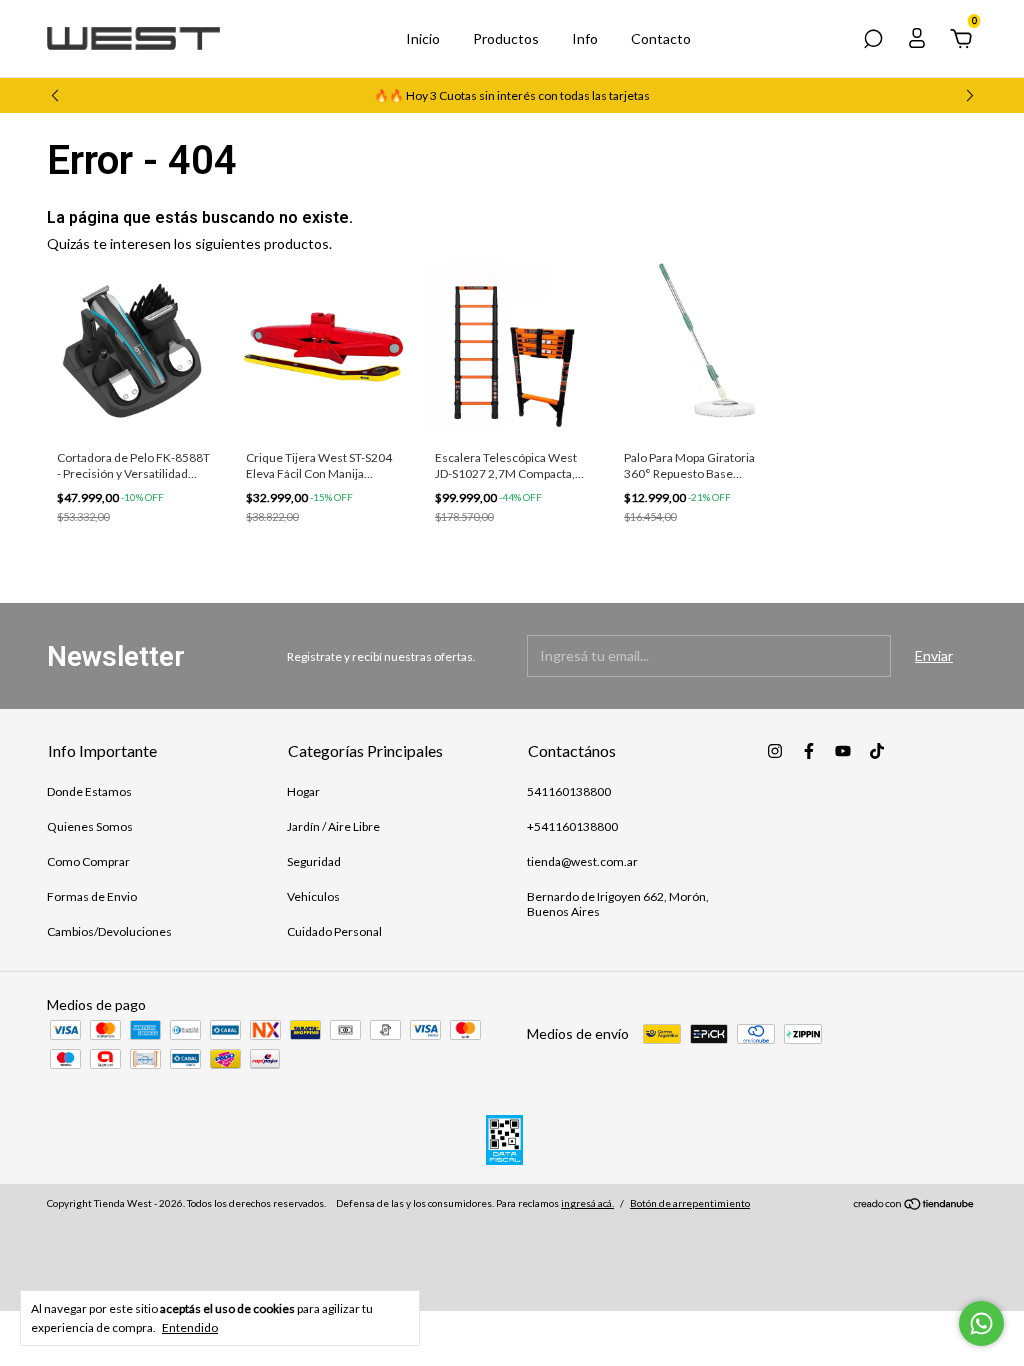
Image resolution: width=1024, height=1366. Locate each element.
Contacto (661, 38)
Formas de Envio (92, 896)
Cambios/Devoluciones (109, 931)
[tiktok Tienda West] (877, 751)
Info (585, 38)
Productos (506, 38)
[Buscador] (873, 41)
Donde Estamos (89, 791)
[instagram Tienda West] (775, 751)
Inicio (423, 38)
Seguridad (314, 861)
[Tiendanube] (914, 1205)
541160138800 (569, 791)
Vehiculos (313, 896)
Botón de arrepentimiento (690, 1203)
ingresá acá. (587, 1203)
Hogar (303, 791)
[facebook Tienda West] (809, 751)
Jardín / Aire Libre (333, 826)
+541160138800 (572, 826)
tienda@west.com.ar (582, 861)
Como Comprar (88, 861)
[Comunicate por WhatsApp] (981, 1323)
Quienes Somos (90, 826)
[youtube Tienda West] (843, 751)
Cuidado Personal (334, 931)
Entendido (190, 1327)
